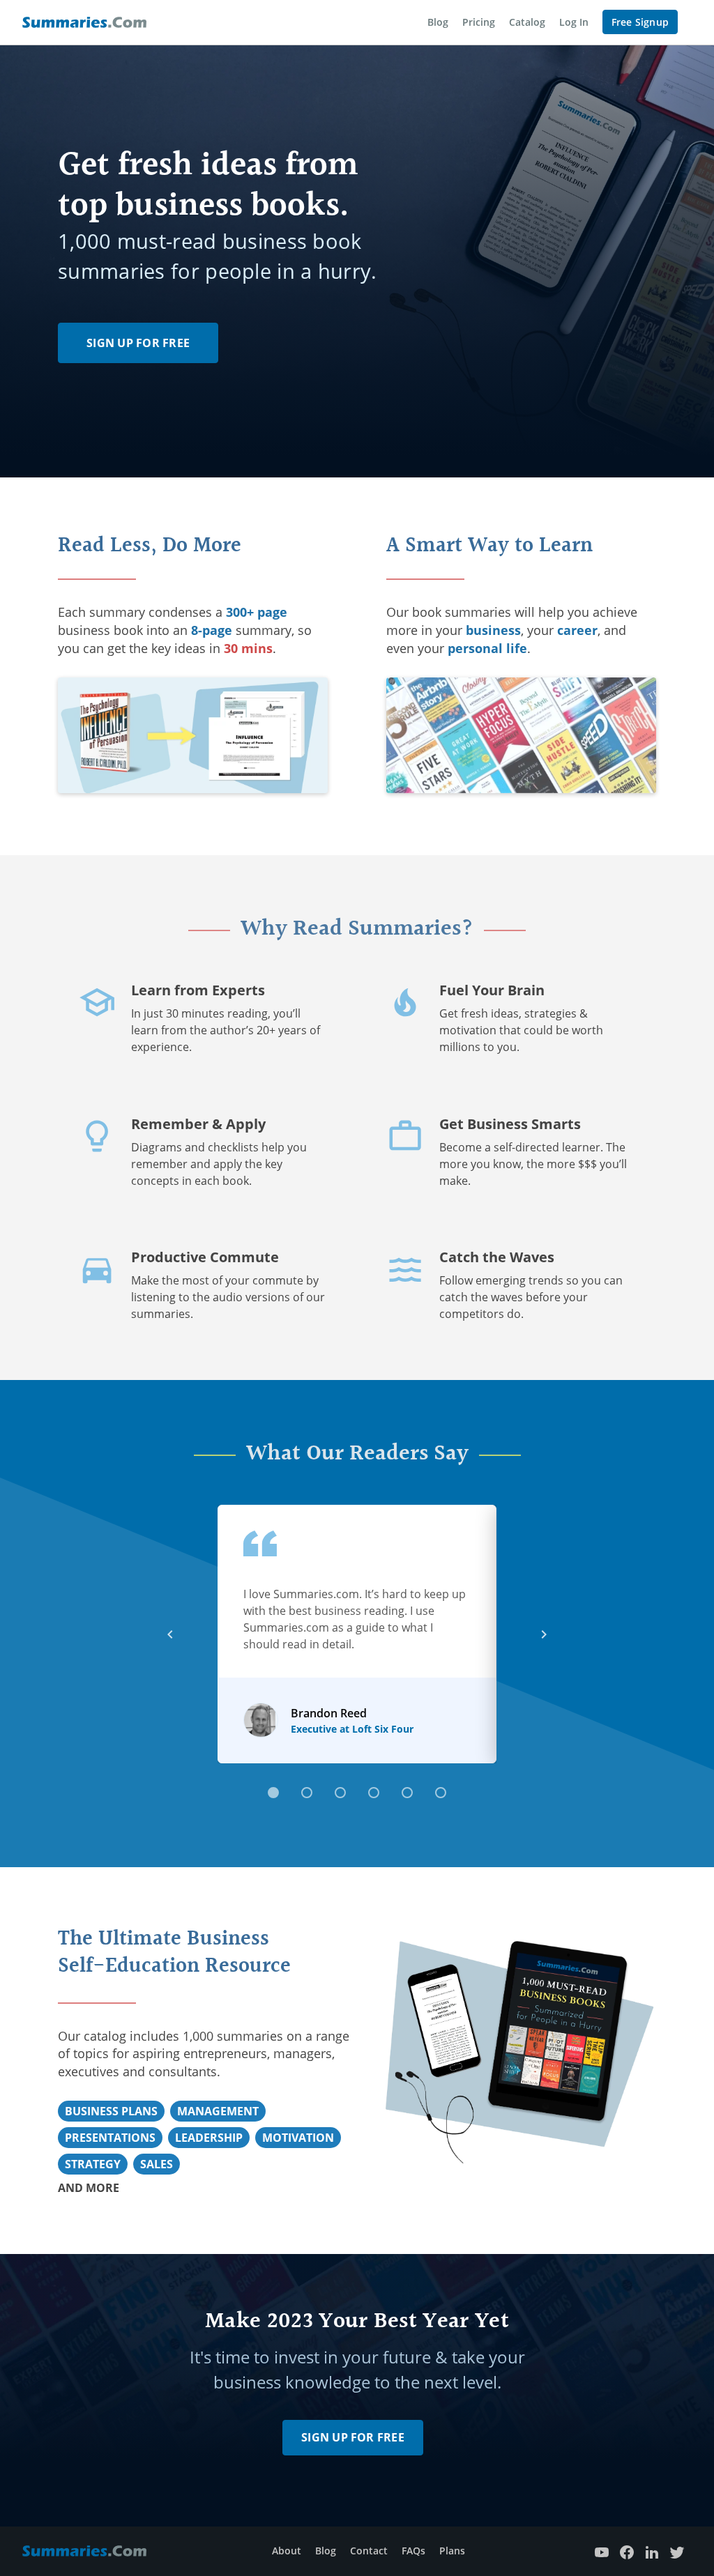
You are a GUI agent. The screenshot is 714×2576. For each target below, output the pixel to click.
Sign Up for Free (138, 343)
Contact (369, 2551)
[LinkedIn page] (652, 2551)
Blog (438, 22)
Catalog (527, 22)
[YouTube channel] (602, 2551)
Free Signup (640, 22)
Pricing (479, 22)
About (287, 2551)
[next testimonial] (544, 1634)
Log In (574, 22)
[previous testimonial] (170, 1634)
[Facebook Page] (627, 2551)
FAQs (413, 2551)
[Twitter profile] (677, 2551)
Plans (452, 2551)
